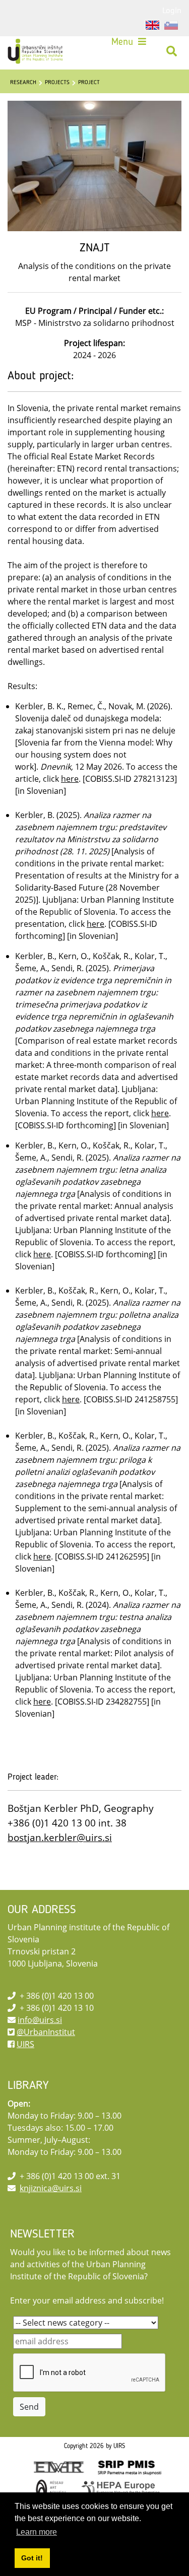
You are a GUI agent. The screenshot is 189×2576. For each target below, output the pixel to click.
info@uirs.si (40, 2020)
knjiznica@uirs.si (51, 2188)
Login (172, 10)
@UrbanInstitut (46, 2032)
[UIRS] (36, 51)
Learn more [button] (37, 2532)
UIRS (25, 2044)
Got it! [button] (32, 2558)
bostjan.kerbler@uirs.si (60, 1837)
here (70, 779)
